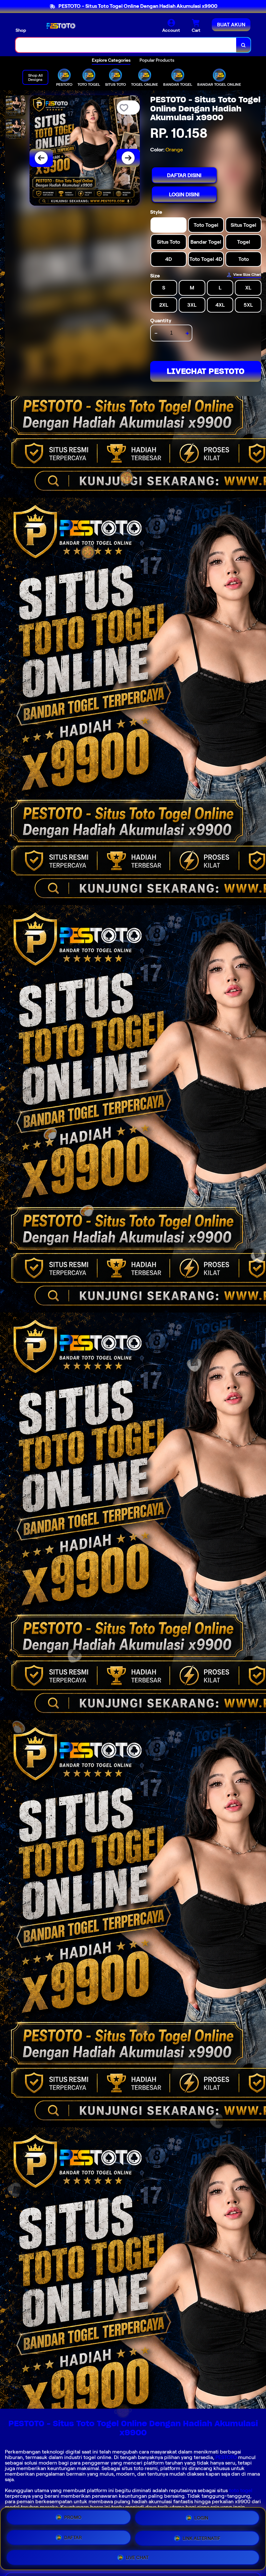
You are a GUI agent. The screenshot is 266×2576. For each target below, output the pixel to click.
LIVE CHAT (137, 2556)
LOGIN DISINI (184, 194)
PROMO (73, 2518)
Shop (21, 30)
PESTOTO (226, 2457)
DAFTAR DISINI (184, 175)
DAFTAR (73, 2536)
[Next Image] (128, 158)
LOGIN (201, 2517)
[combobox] (126, 45)
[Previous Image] (41, 158)
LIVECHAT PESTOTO (206, 371)
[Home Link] (59, 26)
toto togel (241, 2490)
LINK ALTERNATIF (202, 2536)
